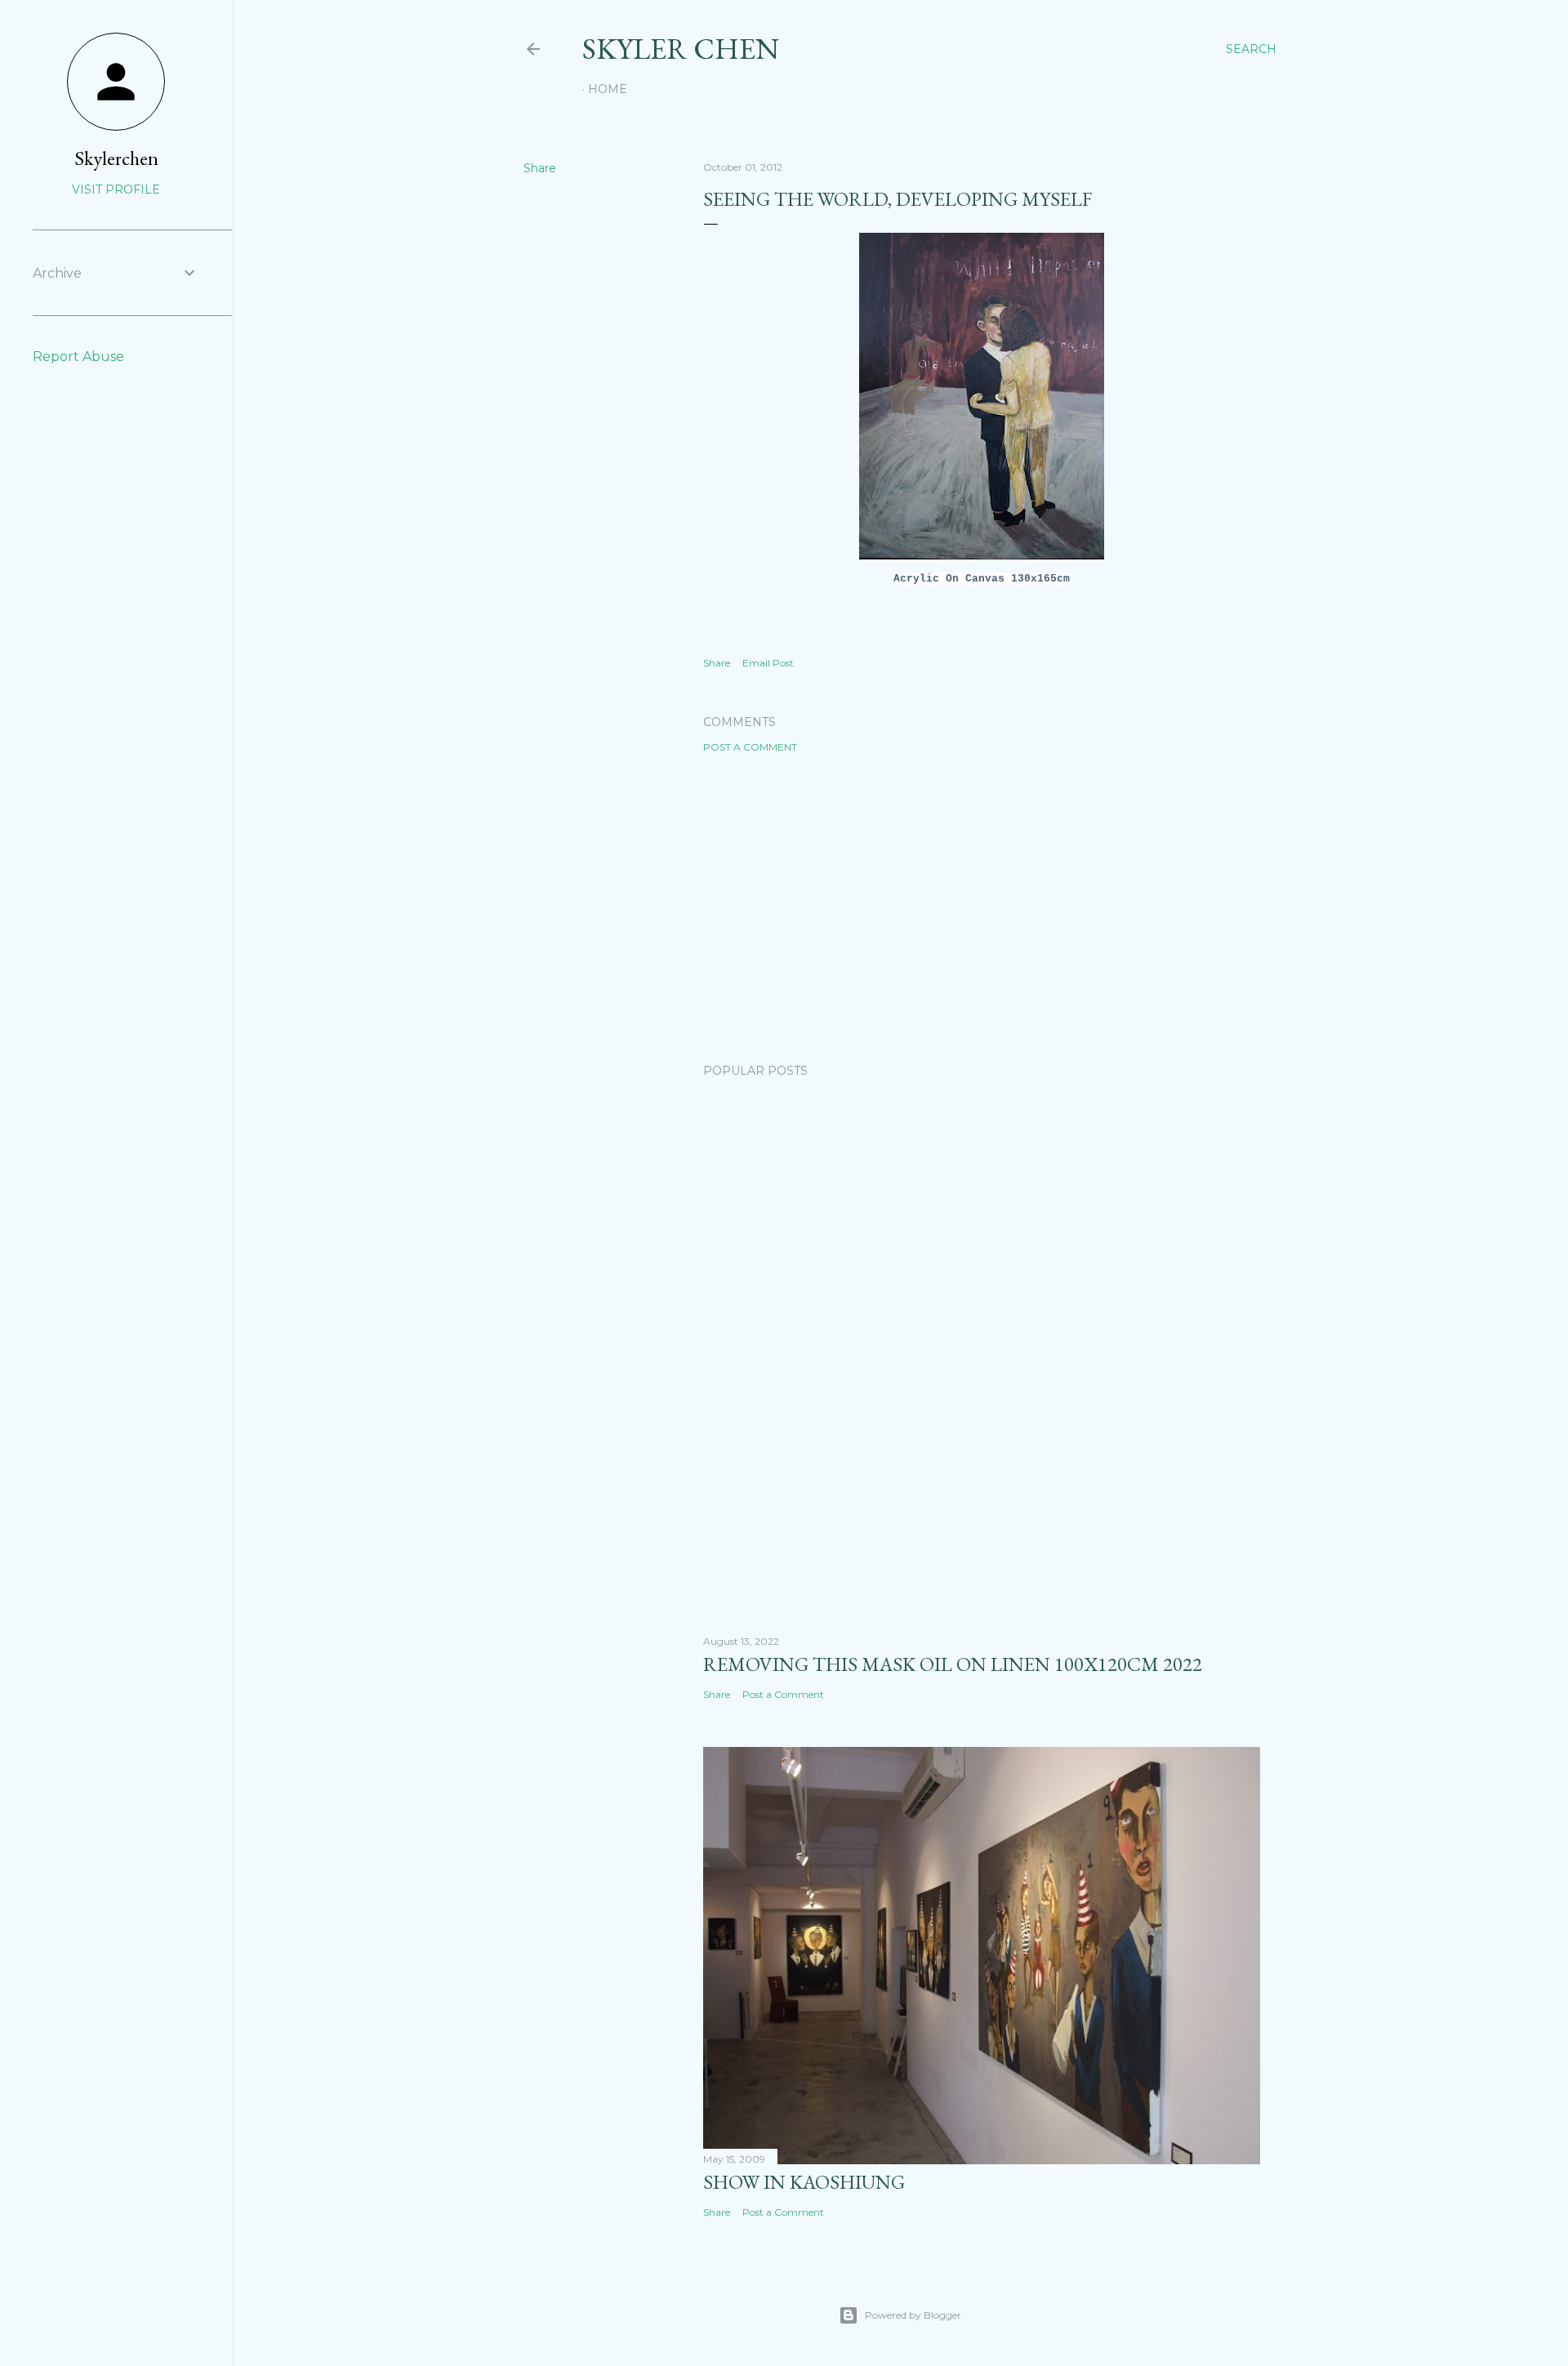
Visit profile (116, 189)
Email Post (768, 663)
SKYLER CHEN (681, 49)
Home (608, 89)
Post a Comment (750, 747)
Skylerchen (116, 158)
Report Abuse (78, 356)
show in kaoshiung (804, 2182)
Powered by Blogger (913, 2315)
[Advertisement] (982, 908)
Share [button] (540, 168)
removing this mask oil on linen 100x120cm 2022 (953, 1664)
